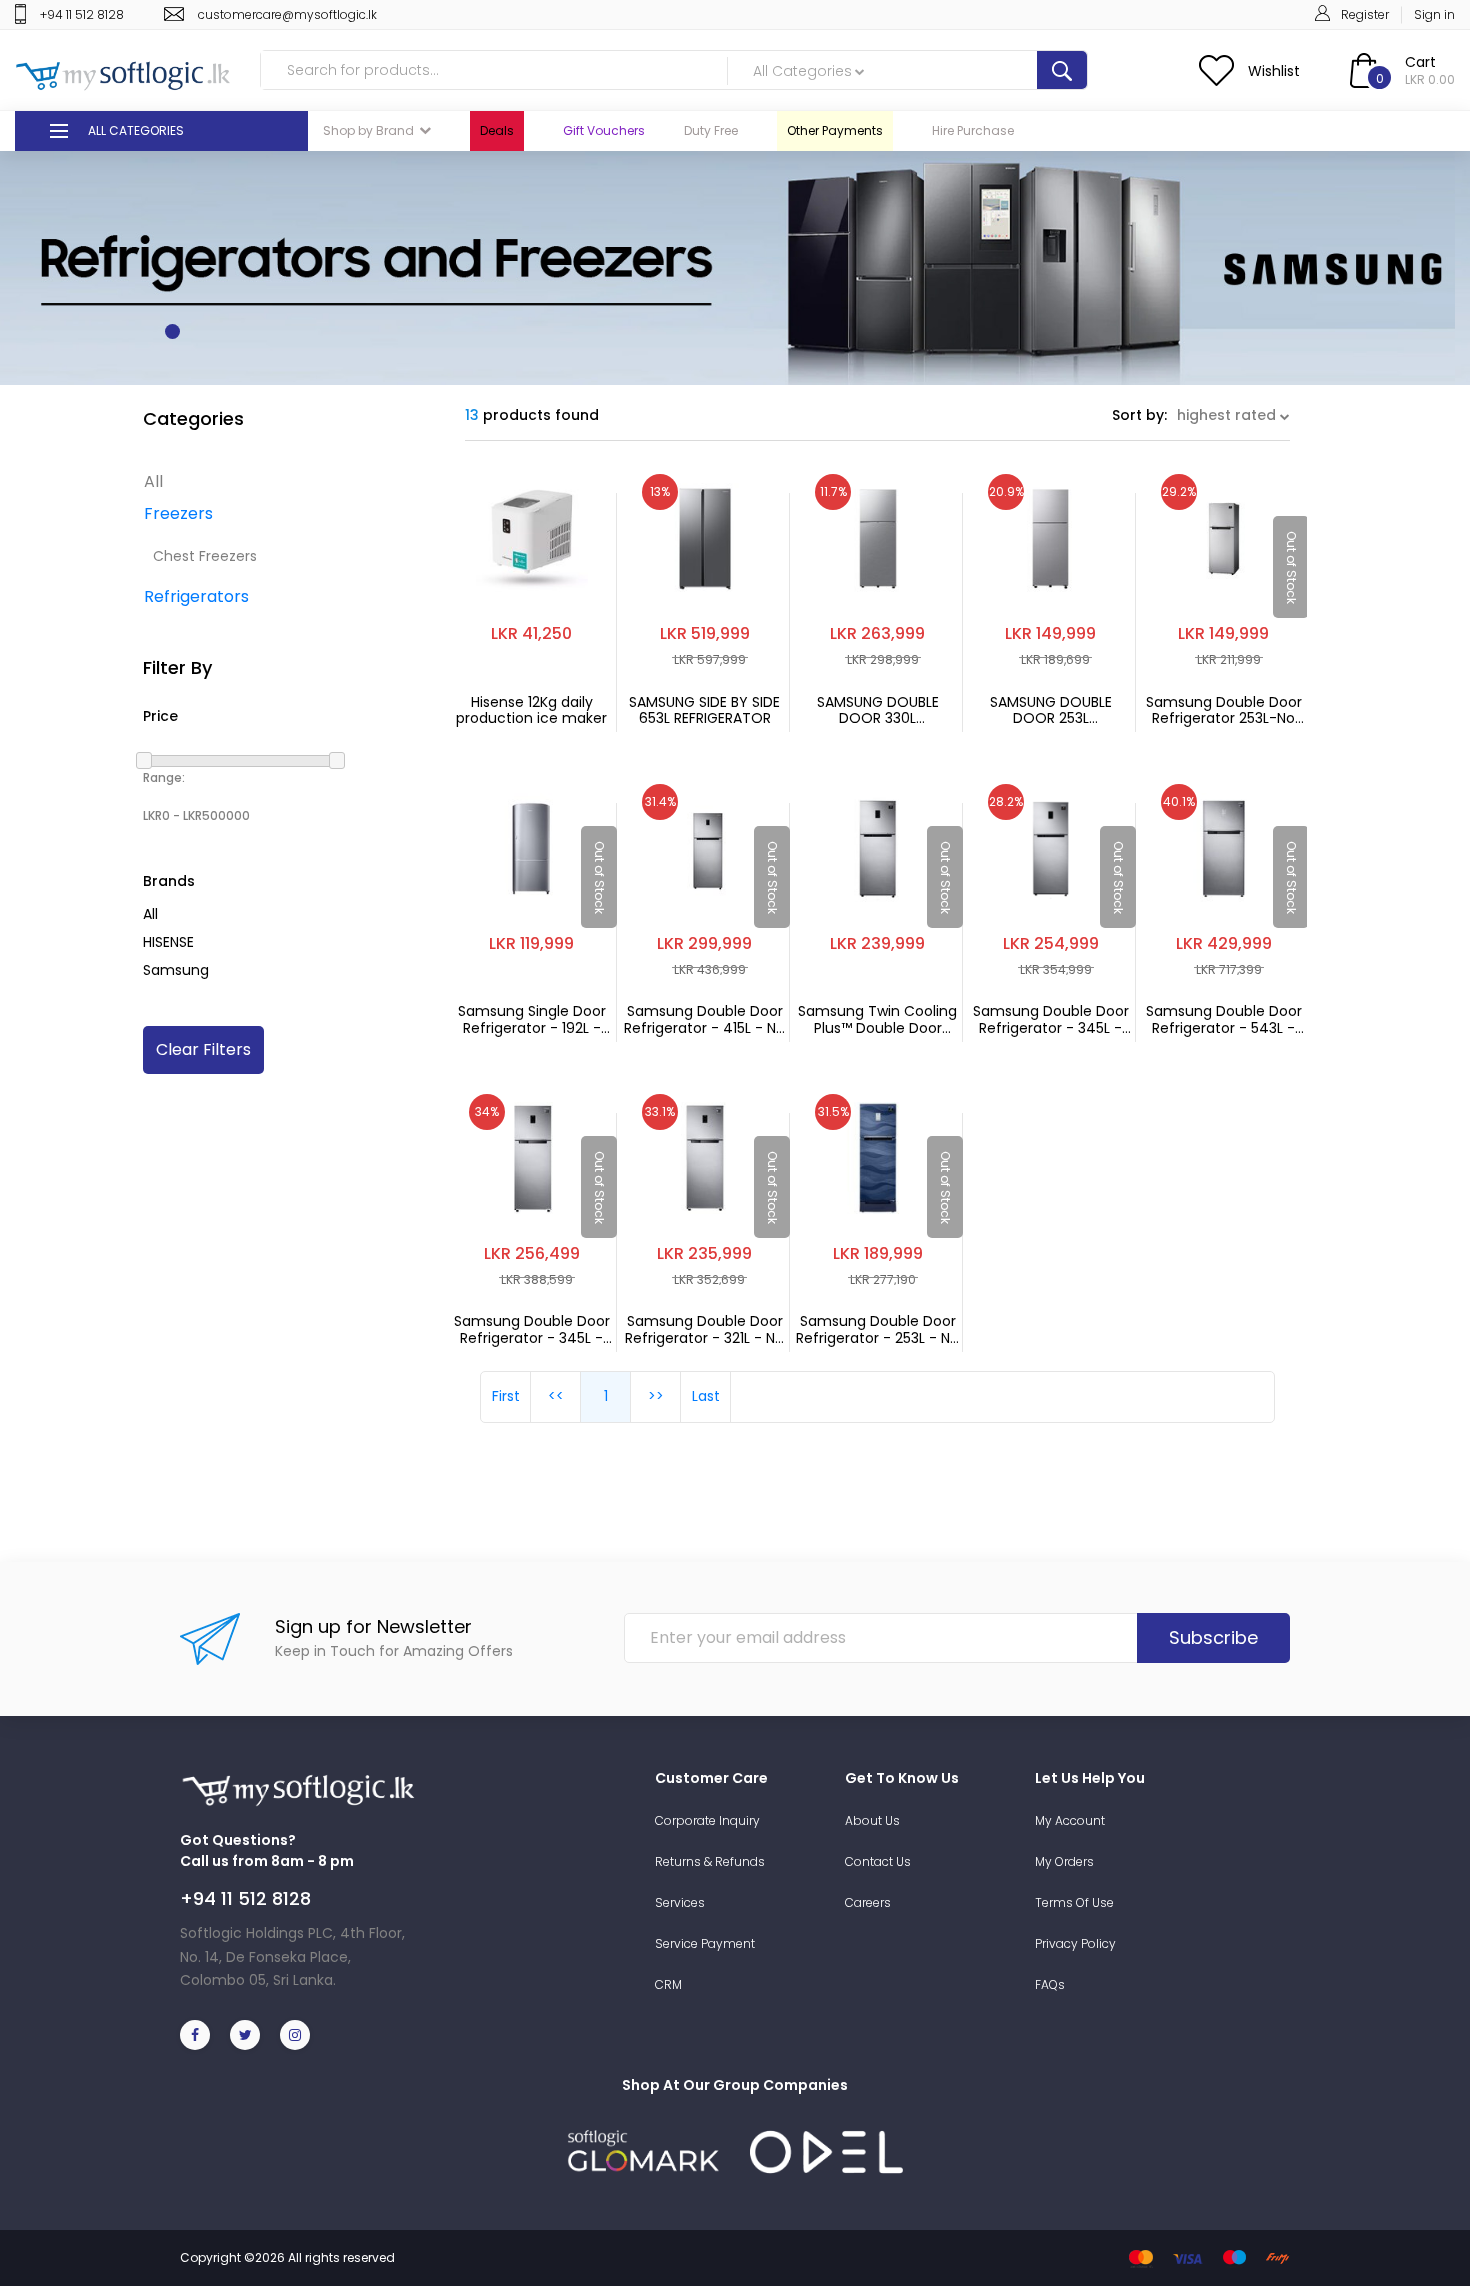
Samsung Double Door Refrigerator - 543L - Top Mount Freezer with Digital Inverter (1224, 1020)
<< (556, 1396)
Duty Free (711, 130)
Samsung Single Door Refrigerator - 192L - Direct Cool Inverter (532, 1020)
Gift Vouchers (604, 130)
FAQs (1050, 1984)
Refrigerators (196, 596)
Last (706, 1396)
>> (656, 1396)
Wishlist (1274, 71)
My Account (1070, 1820)
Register (1365, 14)
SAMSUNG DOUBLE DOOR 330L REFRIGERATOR (878, 711)
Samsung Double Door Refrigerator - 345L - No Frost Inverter (532, 1330)
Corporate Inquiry (707, 1820)
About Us (872, 1820)
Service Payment (705, 1943)
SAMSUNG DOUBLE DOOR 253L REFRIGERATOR (1051, 711)
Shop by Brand (368, 130)
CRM (668, 1984)
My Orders (1064, 1861)
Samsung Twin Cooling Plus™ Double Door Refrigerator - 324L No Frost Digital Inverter (877, 1020)
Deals (497, 130)
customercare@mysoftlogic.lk (287, 14)
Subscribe (1213, 1637)
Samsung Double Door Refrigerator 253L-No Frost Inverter (1224, 711)
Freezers (178, 513)
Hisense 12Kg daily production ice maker (531, 711)
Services (680, 1902)
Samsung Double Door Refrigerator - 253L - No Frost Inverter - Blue (877, 1330)
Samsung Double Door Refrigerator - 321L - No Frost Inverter (704, 1330)
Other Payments (835, 130)
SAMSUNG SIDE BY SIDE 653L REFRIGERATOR (704, 711)
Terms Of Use (1074, 1902)
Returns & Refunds (710, 1861)
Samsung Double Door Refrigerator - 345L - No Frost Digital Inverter (1050, 1020)
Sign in (1434, 14)
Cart (1420, 62)
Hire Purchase (973, 130)
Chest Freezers (205, 556)
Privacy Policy (1075, 1943)
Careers (868, 1902)
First (506, 1396)
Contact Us (878, 1861)
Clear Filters (203, 1049)
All (153, 481)
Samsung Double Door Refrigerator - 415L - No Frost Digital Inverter (704, 1020)
